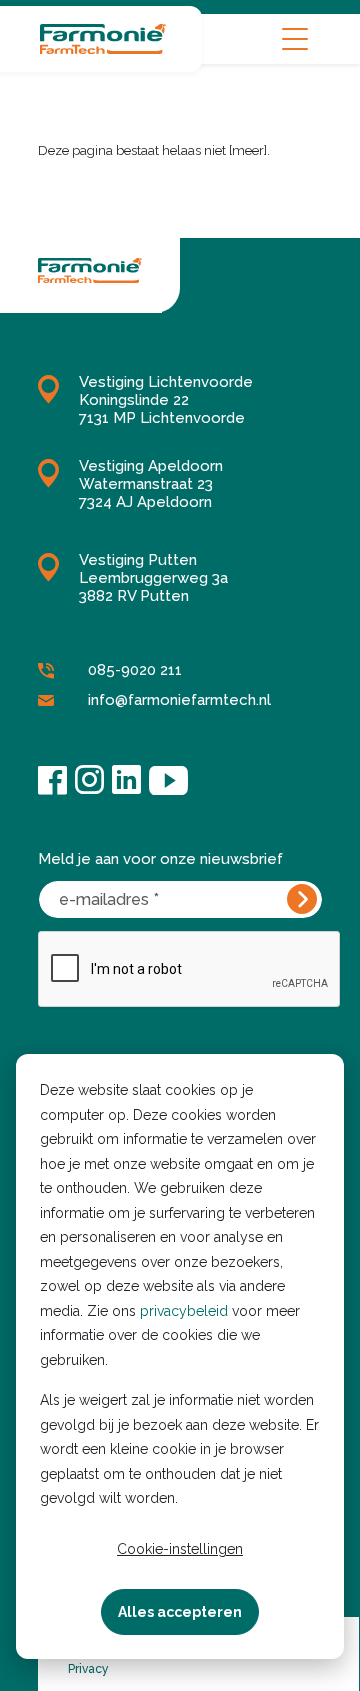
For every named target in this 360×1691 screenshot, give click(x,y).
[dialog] (180, 1356)
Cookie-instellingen (180, 1549)
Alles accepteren (180, 1612)
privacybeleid (184, 1311)
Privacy (88, 1669)
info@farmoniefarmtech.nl (179, 700)
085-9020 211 (135, 670)
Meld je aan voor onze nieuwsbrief (160, 859)
